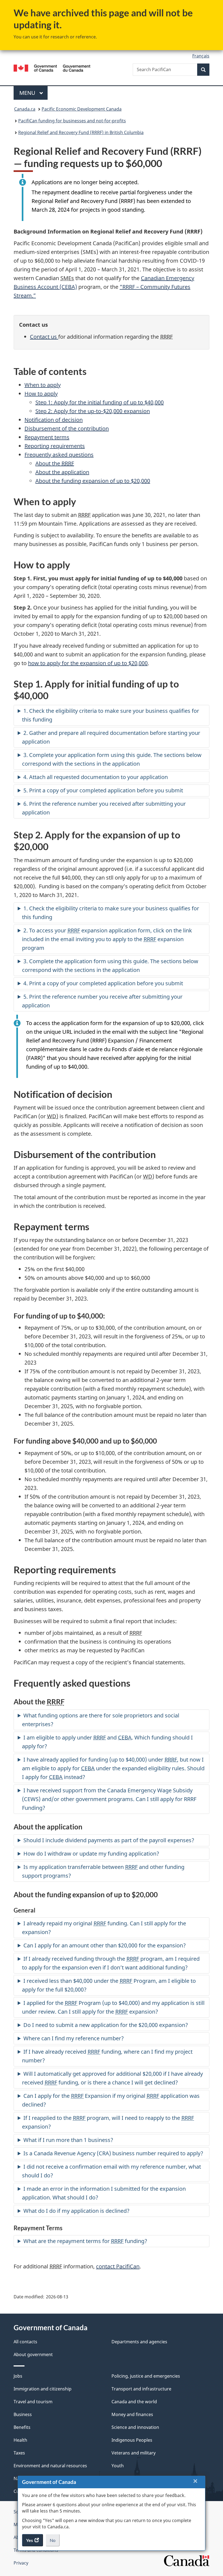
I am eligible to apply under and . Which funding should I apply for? (107, 1742)
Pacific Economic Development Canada (82, 109)
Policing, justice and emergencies (146, 2376)
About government (33, 2354)
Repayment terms (47, 437)
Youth (118, 2466)
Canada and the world (134, 2402)
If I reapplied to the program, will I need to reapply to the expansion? (108, 2122)
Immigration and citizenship (43, 2389)
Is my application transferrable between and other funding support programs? (103, 1871)
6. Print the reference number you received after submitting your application (104, 808)
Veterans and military (134, 2453)
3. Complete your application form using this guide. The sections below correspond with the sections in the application (112, 759)
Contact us (44, 337)
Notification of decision (54, 420)
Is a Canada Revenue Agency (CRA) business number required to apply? (113, 2153)
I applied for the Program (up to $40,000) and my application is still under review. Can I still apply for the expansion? (113, 2007)
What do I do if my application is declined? (76, 2211)
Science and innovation (135, 2427)
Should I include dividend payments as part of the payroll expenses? (109, 1840)
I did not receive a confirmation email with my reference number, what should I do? (112, 2171)
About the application (62, 472)
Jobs (18, 2376)
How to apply (41, 394)
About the (55, 463)
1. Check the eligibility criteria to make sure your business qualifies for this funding (111, 715)
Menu (28, 93)
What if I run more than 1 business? (68, 2140)
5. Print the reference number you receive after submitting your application (102, 1001)
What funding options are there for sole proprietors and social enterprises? (101, 1720)
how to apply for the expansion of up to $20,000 (88, 663)
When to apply (43, 385)
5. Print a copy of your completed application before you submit (103, 790)
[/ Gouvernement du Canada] (52, 68)
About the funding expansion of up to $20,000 (93, 481)
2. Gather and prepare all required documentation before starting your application (111, 737)
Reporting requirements (55, 446)
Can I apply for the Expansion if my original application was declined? (111, 2100)
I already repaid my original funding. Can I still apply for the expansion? (104, 1928)
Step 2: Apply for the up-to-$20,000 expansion (93, 411)
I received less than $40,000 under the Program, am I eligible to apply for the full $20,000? (109, 1985)
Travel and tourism (33, 2402)
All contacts (25, 2342)
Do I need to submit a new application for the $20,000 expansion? (106, 2025)
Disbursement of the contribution (67, 428)
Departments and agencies (139, 2342)
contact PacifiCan (118, 2266)
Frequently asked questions (59, 455)
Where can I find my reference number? (74, 2038)
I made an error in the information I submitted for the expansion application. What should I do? (104, 2193)
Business (23, 2414)
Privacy (21, 2563)
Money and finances (132, 2414)
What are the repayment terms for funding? (85, 2241)
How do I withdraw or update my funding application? (91, 1854)
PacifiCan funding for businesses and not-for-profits (72, 121)
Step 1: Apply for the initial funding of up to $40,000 (100, 402)
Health (20, 2440)
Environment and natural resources (50, 2466)
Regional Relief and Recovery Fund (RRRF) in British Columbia (81, 132)
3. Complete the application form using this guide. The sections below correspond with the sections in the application (110, 966)
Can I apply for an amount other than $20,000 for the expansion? (105, 1945)
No (55, 2542)
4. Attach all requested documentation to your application (96, 777)
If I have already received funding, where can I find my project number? (107, 2056)
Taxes (19, 2453)
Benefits (22, 2427)
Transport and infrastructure (141, 2389)
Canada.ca (25, 109)
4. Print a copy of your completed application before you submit (103, 983)
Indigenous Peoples (132, 2440)
